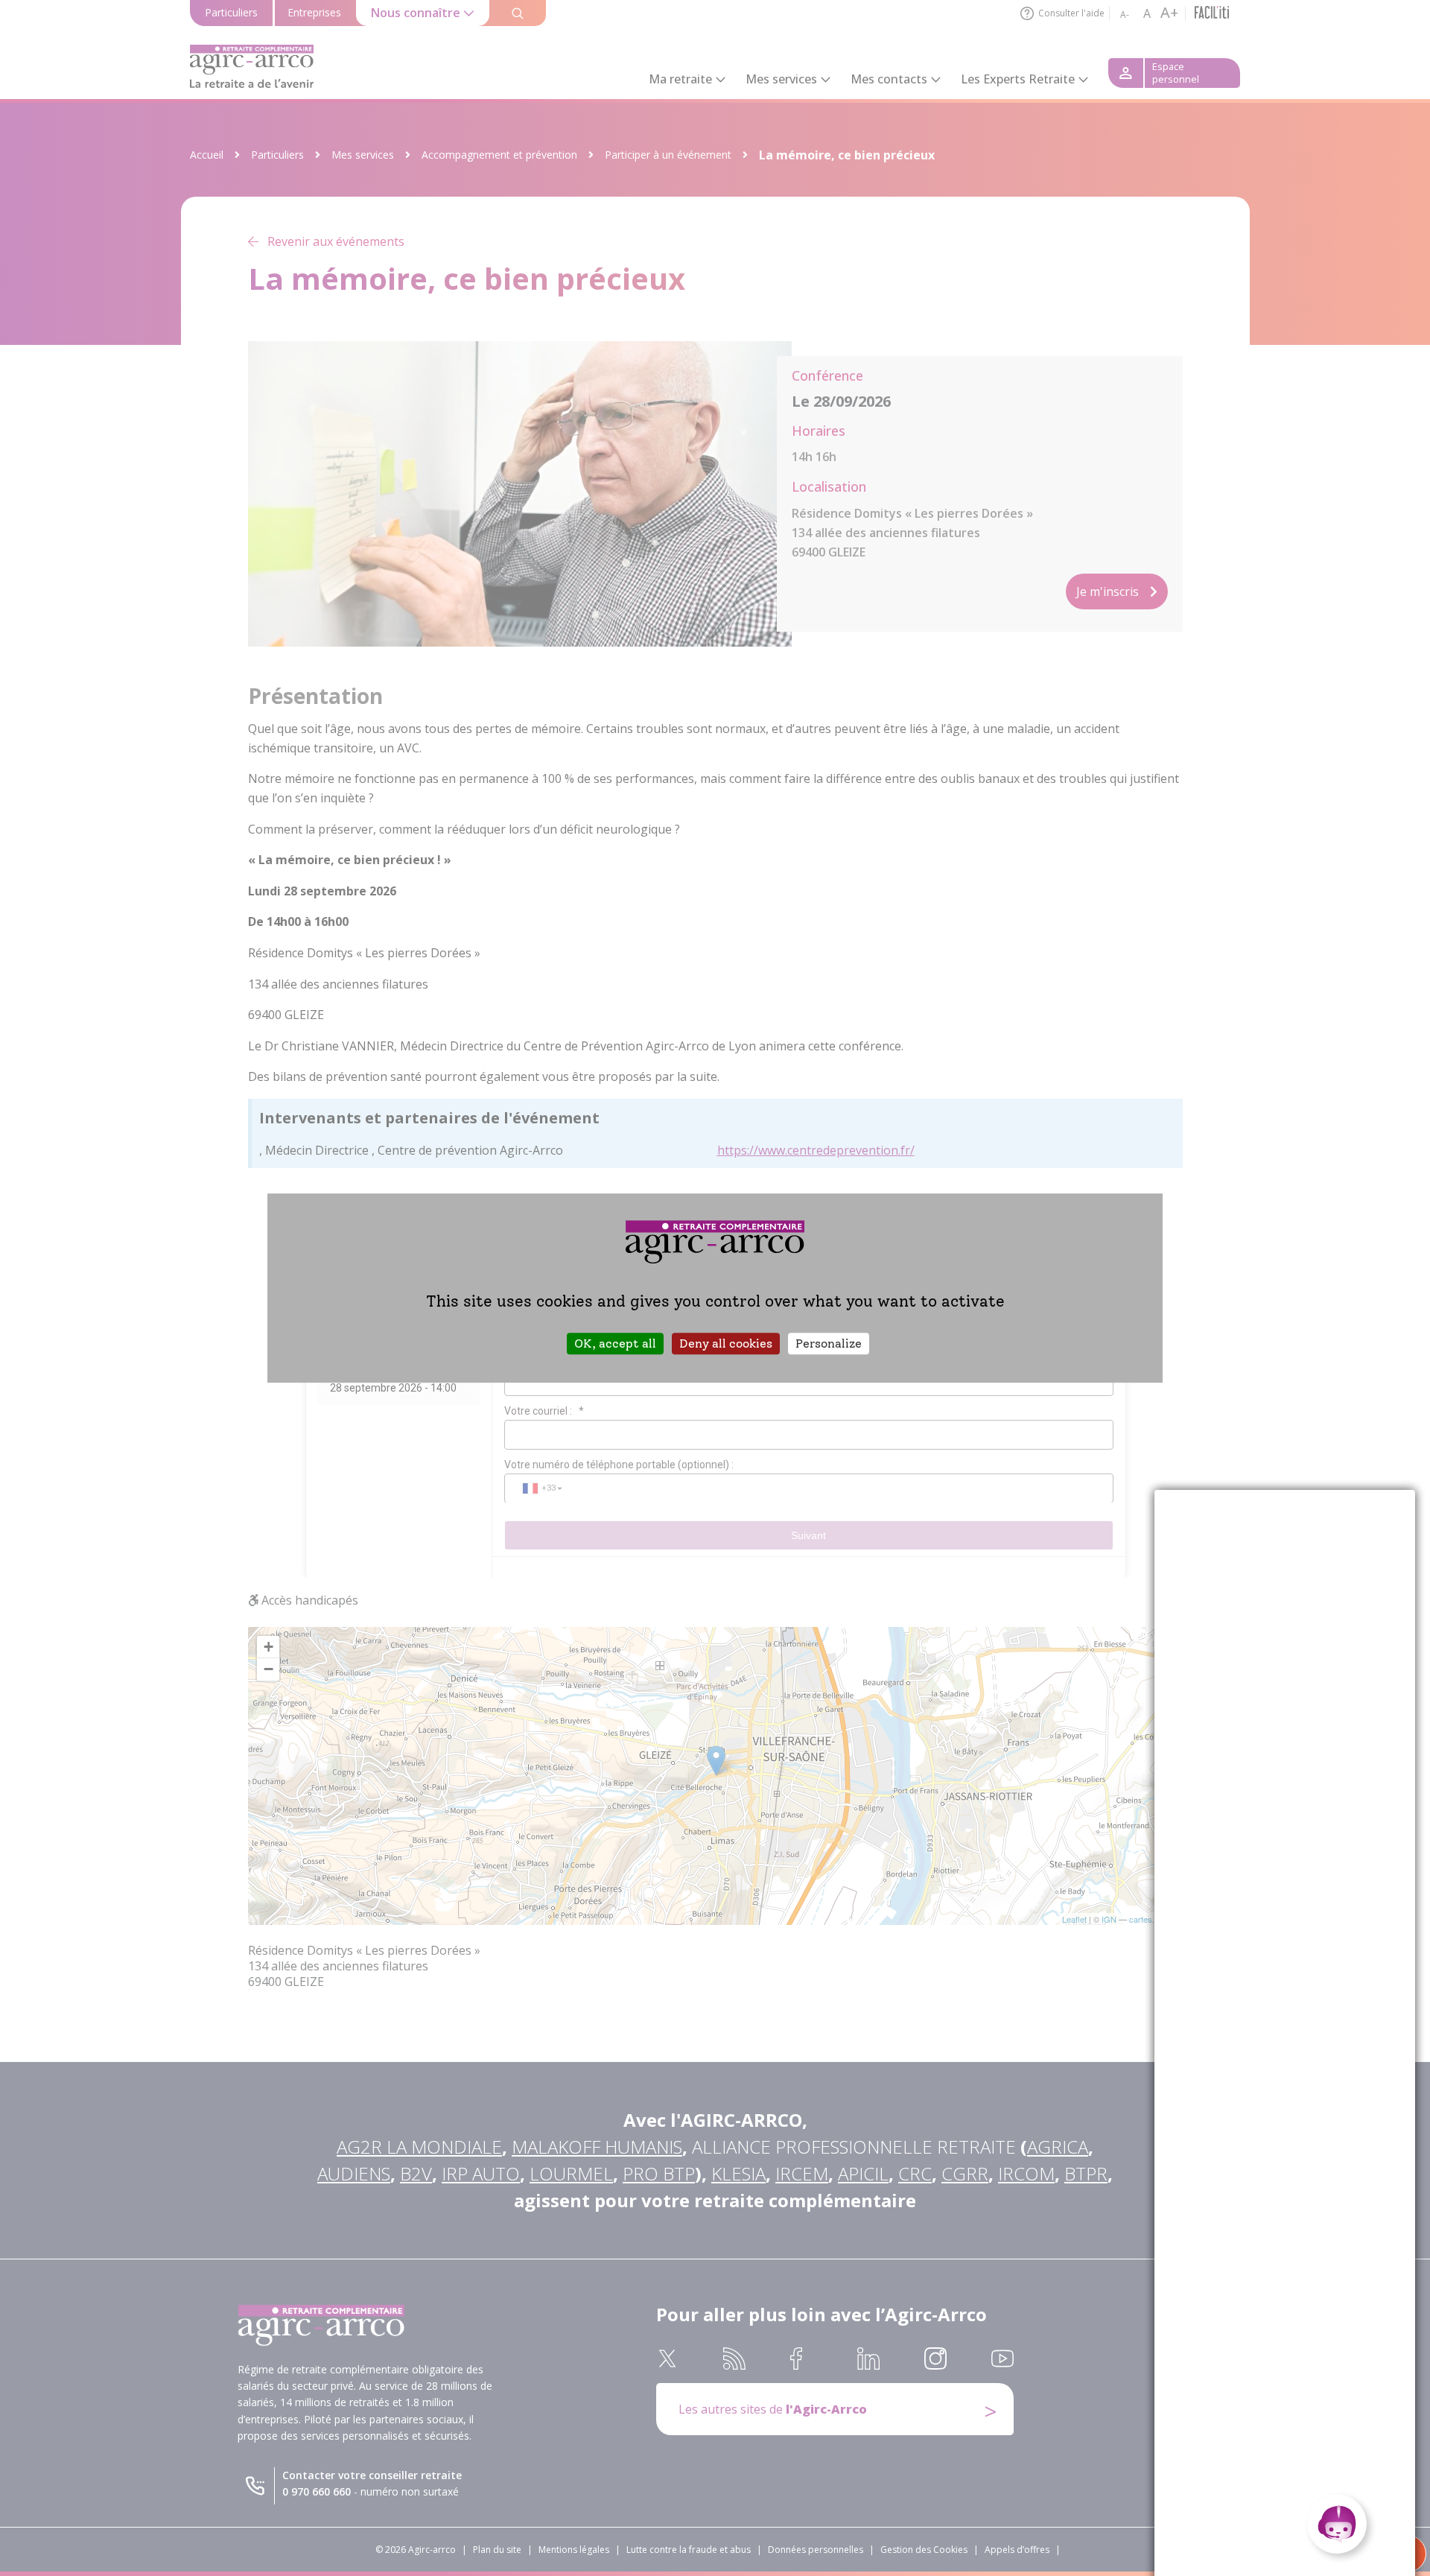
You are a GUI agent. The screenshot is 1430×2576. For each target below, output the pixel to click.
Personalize (829, 1343)
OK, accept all (615, 1343)
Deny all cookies (726, 1343)
